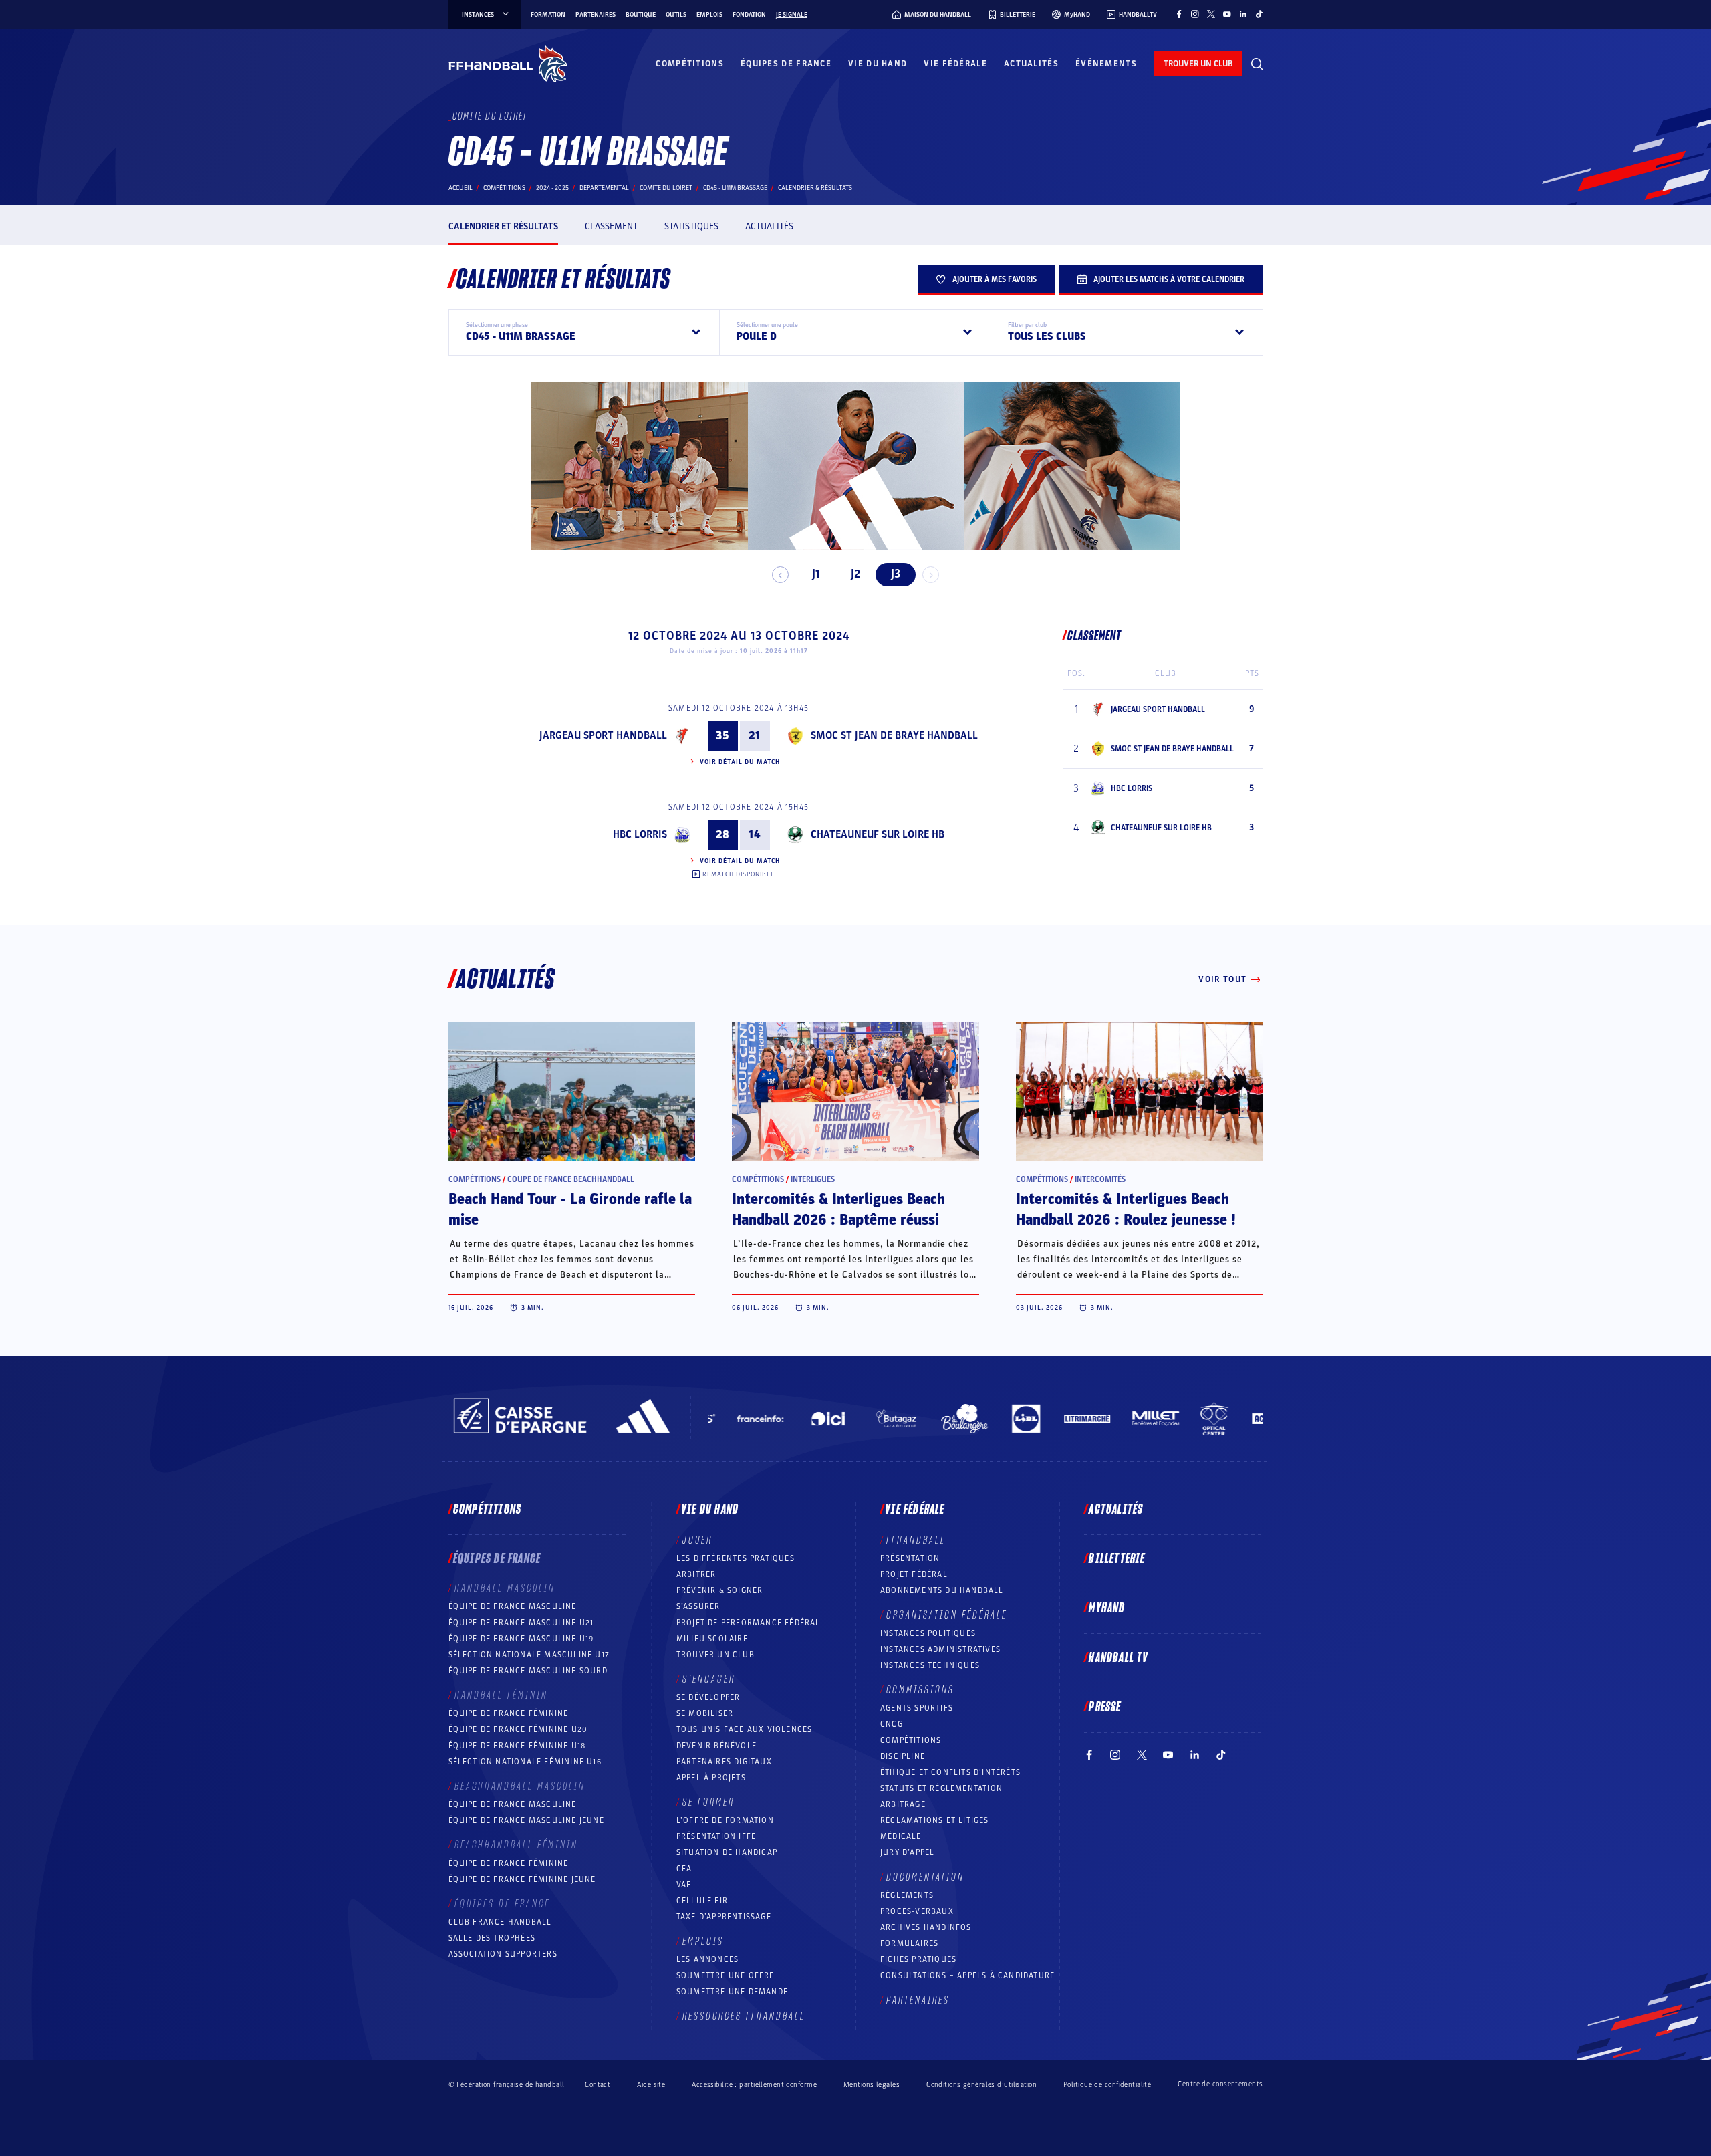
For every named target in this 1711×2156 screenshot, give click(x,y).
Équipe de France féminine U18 (517, 1746)
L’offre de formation (725, 1820)
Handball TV (1118, 1658)
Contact (598, 2085)
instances (478, 15)
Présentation (910, 1558)
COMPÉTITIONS (911, 1740)
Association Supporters (503, 1954)
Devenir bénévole (716, 1746)
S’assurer (698, 1606)
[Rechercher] (1257, 64)
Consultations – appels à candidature (967, 1975)
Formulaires (909, 1943)
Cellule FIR (702, 1901)
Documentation (925, 1877)
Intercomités (1100, 1179)
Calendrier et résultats (503, 226)
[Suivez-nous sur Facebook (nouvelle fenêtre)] (1179, 14)
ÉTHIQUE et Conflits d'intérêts (950, 1772)
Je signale (792, 15)
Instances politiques (928, 1633)
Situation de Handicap (727, 1852)
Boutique (641, 15)
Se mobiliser (705, 1713)
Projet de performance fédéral (749, 1623)
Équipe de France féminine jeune (522, 1879)
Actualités (1031, 64)
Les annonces (707, 1959)
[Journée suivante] (931, 575)
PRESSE (1105, 1707)
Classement (611, 226)
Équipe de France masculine (513, 1606)
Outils (676, 15)
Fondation (749, 15)
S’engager (709, 1679)
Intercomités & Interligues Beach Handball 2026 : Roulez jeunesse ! (1126, 1210)
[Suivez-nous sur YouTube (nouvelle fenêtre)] (1227, 14)
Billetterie (1117, 1559)
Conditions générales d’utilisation (981, 2085)
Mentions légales (872, 2085)
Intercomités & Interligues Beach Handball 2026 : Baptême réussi (838, 1210)
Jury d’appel (907, 1852)
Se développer (708, 1697)
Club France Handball (500, 1922)
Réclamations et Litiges (935, 1820)
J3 (896, 574)
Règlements (907, 1895)
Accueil (460, 188)
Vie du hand (878, 64)
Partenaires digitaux (724, 1762)
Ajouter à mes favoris (995, 279)
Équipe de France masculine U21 (521, 1623)
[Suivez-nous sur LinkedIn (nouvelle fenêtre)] (1243, 14)
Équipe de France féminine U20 (518, 1729)
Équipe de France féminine (509, 1713)
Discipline (903, 1756)
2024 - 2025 (552, 188)
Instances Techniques (930, 1665)
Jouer (697, 1540)
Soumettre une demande (732, 1992)
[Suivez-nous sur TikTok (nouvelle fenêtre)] (1259, 14)
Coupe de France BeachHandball (571, 1179)
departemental (604, 188)
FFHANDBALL (916, 1540)
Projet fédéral (914, 1574)
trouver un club (1198, 64)
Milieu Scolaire (712, 1639)
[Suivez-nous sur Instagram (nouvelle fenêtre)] (1195, 14)
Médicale (901, 1836)
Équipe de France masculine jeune (526, 1820)
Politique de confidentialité (1107, 2085)
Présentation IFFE (716, 1836)
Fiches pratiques (918, 1959)
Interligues (813, 1179)
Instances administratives (940, 1649)
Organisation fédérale (947, 1615)
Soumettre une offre (726, 1975)
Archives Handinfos (926, 1927)
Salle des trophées (492, 1938)
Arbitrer (696, 1574)
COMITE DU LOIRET (666, 188)
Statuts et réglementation (941, 1788)
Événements (1106, 64)
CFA (684, 1869)
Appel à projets (711, 1778)
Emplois (709, 15)
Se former (708, 1802)
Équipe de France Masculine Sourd (528, 1671)
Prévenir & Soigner (720, 1590)
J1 (816, 574)
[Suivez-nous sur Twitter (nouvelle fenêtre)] (1211, 14)
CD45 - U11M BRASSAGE (735, 188)
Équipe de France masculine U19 (521, 1639)
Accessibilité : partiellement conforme (754, 2085)
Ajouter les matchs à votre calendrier (1169, 279)
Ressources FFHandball (744, 2016)
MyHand (1107, 1608)
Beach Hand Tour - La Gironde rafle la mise (570, 1210)
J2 (855, 574)
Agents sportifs (917, 1708)
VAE (684, 1885)
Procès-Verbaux (917, 1911)
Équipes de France (786, 64)
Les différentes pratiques (736, 1558)
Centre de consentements (1220, 2084)
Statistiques (691, 226)
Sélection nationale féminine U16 (525, 1762)
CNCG (892, 1724)
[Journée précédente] (780, 575)
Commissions (920, 1690)
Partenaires (596, 15)
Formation (548, 15)
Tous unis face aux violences (745, 1729)
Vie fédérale (955, 64)
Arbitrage (903, 1804)
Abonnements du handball (942, 1590)
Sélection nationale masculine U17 (529, 1655)
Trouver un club (715, 1655)
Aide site (651, 2085)
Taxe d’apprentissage (724, 1917)
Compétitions (690, 64)
